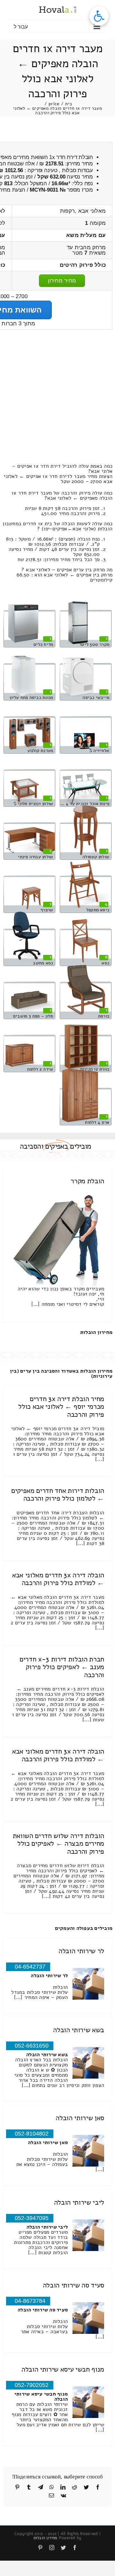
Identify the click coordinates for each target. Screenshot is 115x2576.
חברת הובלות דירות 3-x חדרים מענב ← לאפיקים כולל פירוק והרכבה (62, 1667)
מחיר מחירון (62, 281)
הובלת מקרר (87, 1181)
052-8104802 (32, 2134)
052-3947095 (32, 2218)
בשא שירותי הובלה (79, 2030)
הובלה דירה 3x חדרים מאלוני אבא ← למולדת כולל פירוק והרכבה (58, 1579)
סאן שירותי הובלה (80, 2118)
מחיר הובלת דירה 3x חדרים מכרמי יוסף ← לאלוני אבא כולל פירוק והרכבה (61, 1407)
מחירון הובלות (96, 1332)
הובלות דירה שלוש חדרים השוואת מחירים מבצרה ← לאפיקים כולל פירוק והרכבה (58, 1843)
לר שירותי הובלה (81, 1951)
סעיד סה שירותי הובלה (73, 2285)
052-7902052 (32, 2385)
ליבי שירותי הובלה (79, 2202)
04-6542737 (30, 1967)
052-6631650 (32, 2046)
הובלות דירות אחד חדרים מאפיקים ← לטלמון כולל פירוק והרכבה (58, 1494)
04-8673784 (30, 2301)
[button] (99, 16)
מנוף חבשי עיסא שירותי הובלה (63, 2369)
